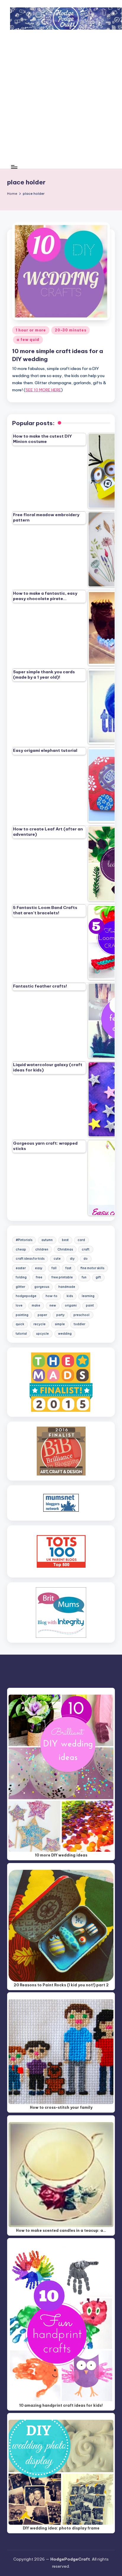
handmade (67, 1287)
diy (72, 1259)
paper (42, 1315)
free (39, 1277)
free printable (62, 1277)
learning (88, 1296)
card (81, 1240)
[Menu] (14, 167)
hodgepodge (26, 1296)
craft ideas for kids (30, 1259)
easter (21, 1268)
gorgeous (42, 1287)
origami (71, 1305)
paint (90, 1305)
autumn (47, 1240)
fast (68, 1268)
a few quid (28, 340)
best (65, 1240)
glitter (20, 1287)
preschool (81, 1315)
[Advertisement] (61, 101)
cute (57, 1259)
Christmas (65, 1249)
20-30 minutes (70, 330)
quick (20, 1324)
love (19, 1305)
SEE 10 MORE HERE (43, 390)
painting (22, 1315)
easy (39, 1268)
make (36, 1305)
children (42, 1249)
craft (86, 1249)
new (53, 1305)
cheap (21, 1249)
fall (54, 1268)
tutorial (21, 1334)
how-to (52, 1296)
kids (70, 1296)
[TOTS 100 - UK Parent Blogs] (61, 1551)
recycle (40, 1324)
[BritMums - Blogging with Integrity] (61, 1612)
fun (84, 1277)
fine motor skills (92, 1268)
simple (60, 1324)
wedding (65, 1334)
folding (21, 1277)
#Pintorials (24, 1240)
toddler (80, 1324)
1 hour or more (31, 330)
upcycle (42, 1334)
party (60, 1315)
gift (98, 1277)
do (86, 1259)
